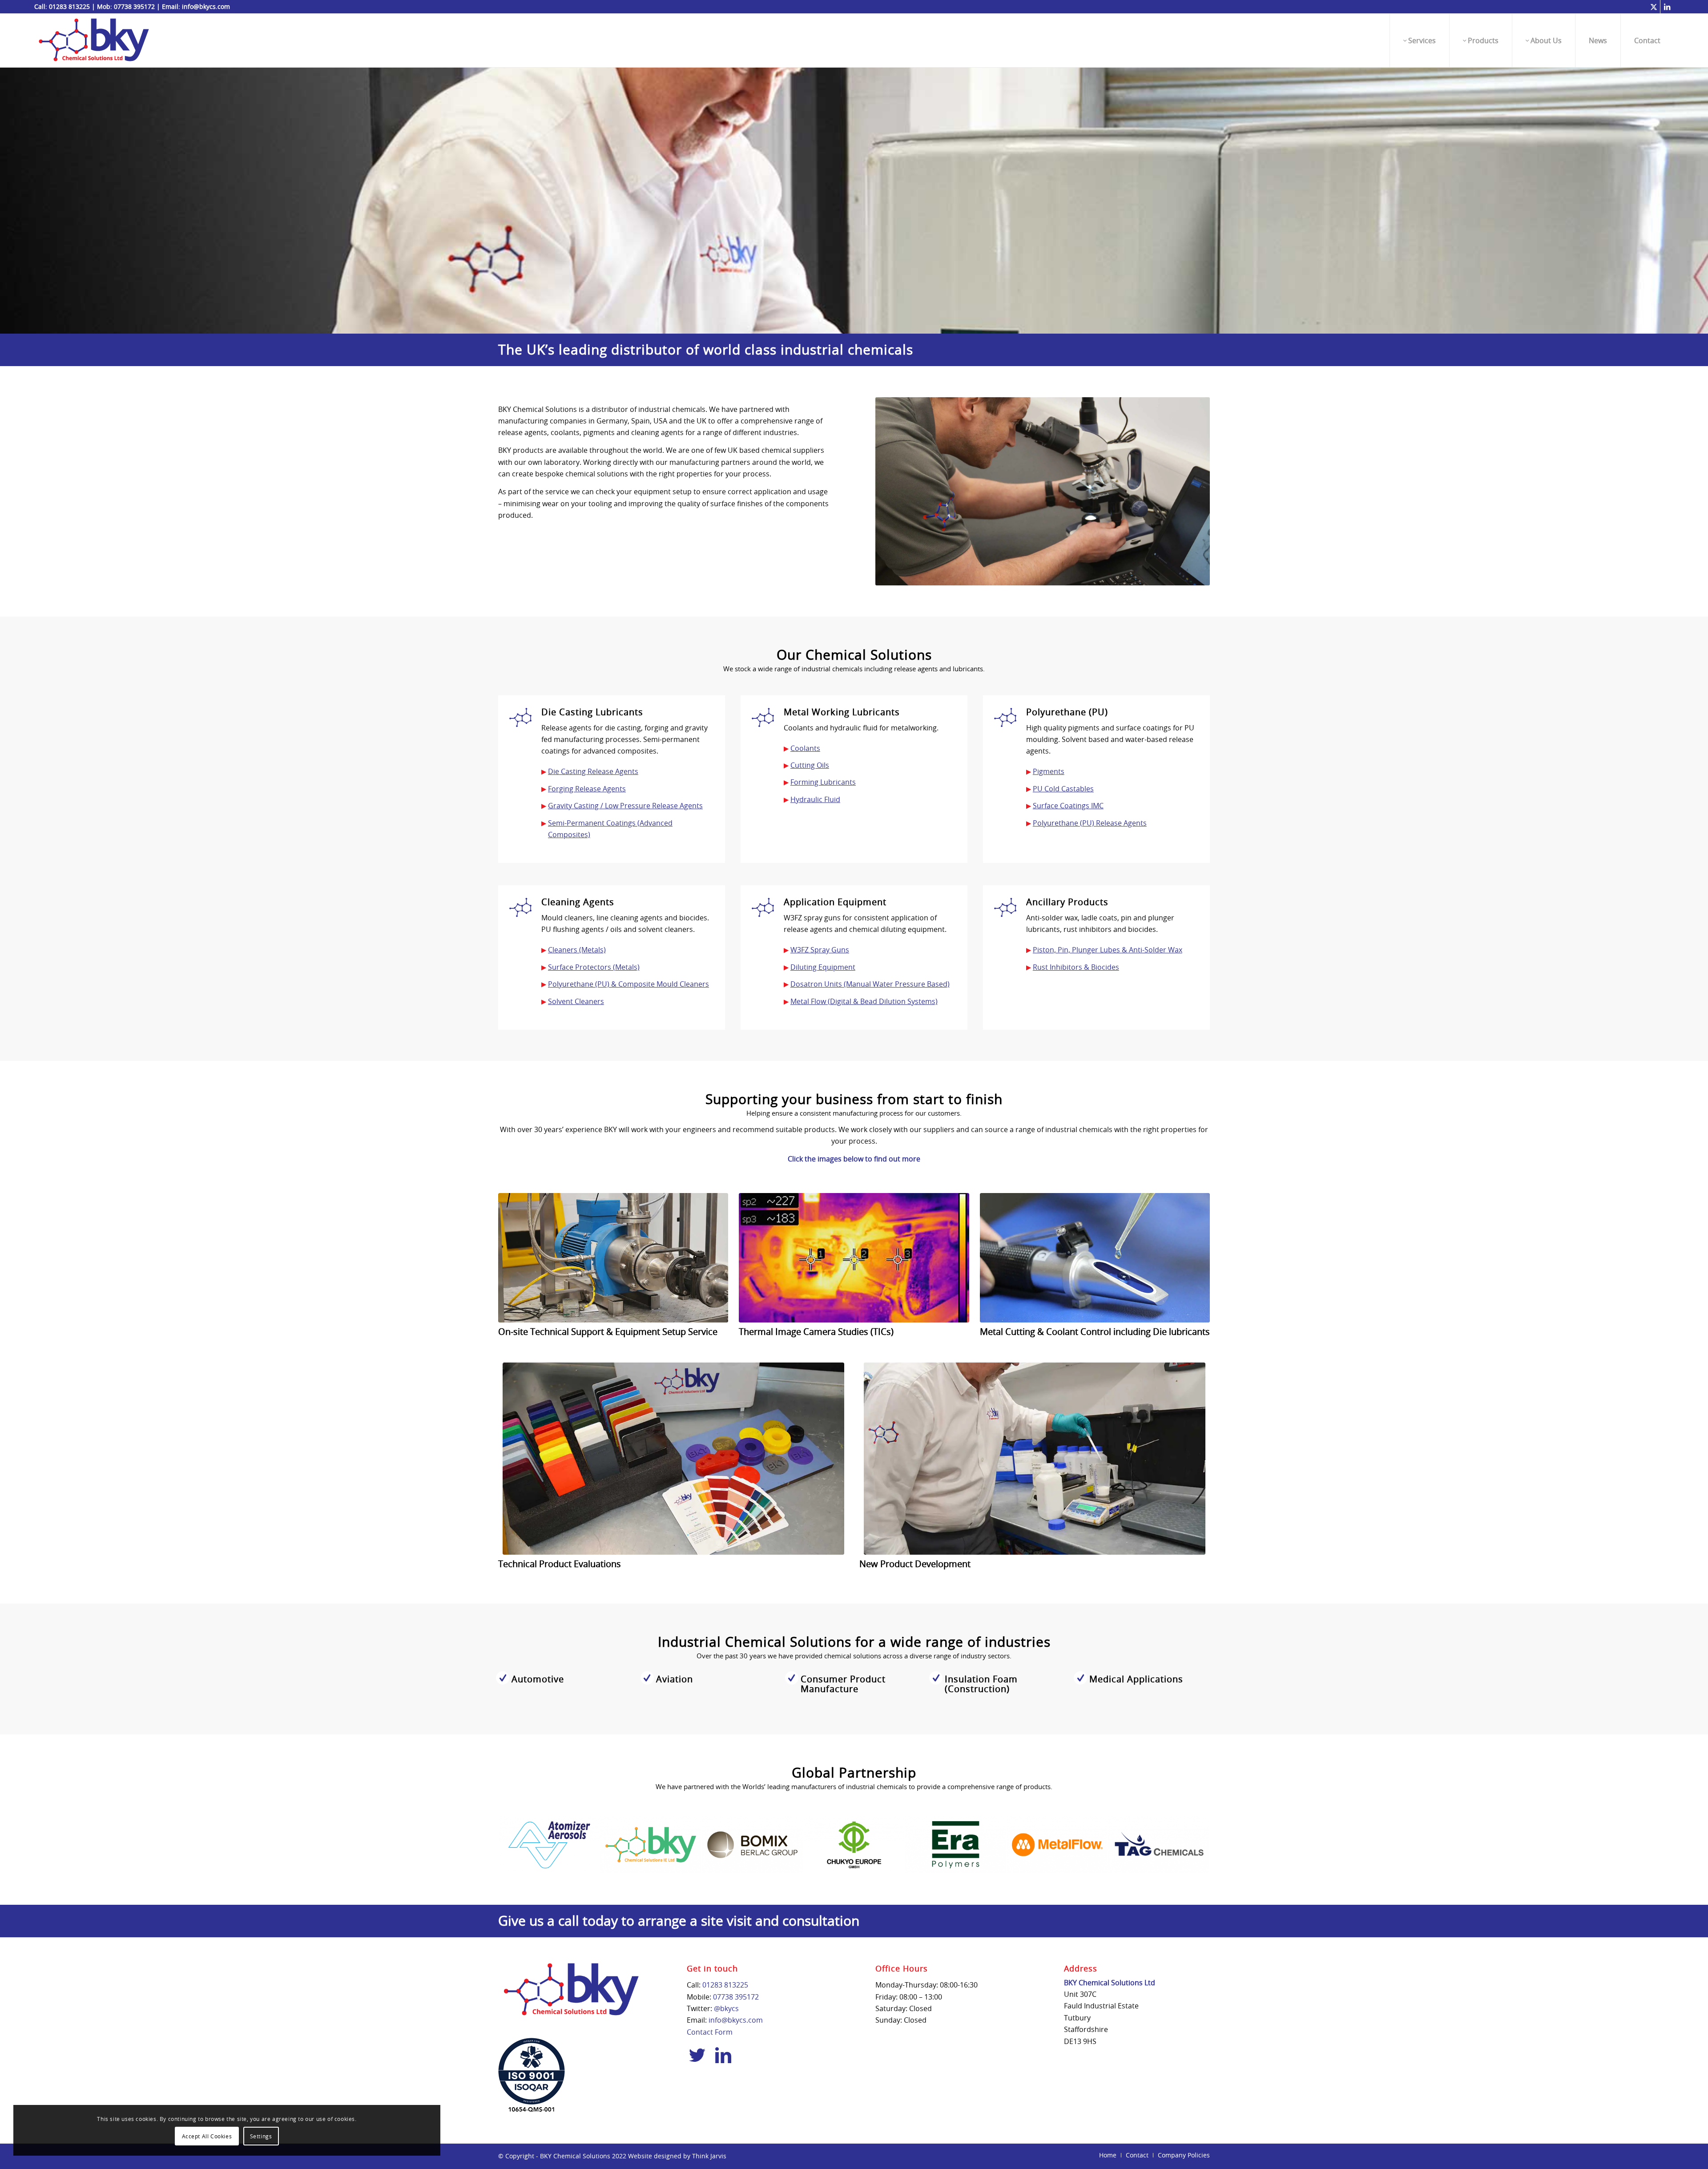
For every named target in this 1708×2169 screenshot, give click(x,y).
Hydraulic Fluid (815, 799)
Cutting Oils (810, 765)
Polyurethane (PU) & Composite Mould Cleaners (628, 984)
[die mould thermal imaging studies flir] (854, 1258)
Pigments (1049, 771)
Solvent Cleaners (576, 1001)
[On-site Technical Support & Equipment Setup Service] (613, 1258)
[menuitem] (1419, 40)
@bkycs (726, 2008)
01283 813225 (69, 6)
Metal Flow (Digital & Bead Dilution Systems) (864, 1001)
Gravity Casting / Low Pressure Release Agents (625, 806)
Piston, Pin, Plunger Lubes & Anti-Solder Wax (1108, 950)
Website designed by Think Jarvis (677, 2156)
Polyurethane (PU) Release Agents (1090, 823)
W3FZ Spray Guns (820, 950)
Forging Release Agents (587, 789)
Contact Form (710, 2032)
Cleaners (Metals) (577, 950)
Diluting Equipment (823, 967)
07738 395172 (134, 6)
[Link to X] (1654, 7)
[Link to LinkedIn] (1667, 7)
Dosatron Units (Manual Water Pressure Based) (870, 984)
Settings (261, 2136)
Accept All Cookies (207, 2136)
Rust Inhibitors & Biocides (1076, 967)
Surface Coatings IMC (1068, 806)
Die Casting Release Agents (593, 771)
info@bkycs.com (206, 6)
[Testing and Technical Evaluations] (673, 1459)
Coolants (805, 748)
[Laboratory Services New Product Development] (1035, 1459)
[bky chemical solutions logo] (94, 40)
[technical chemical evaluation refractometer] (1095, 1258)
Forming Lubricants (823, 782)
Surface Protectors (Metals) (594, 967)
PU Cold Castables (1063, 789)
